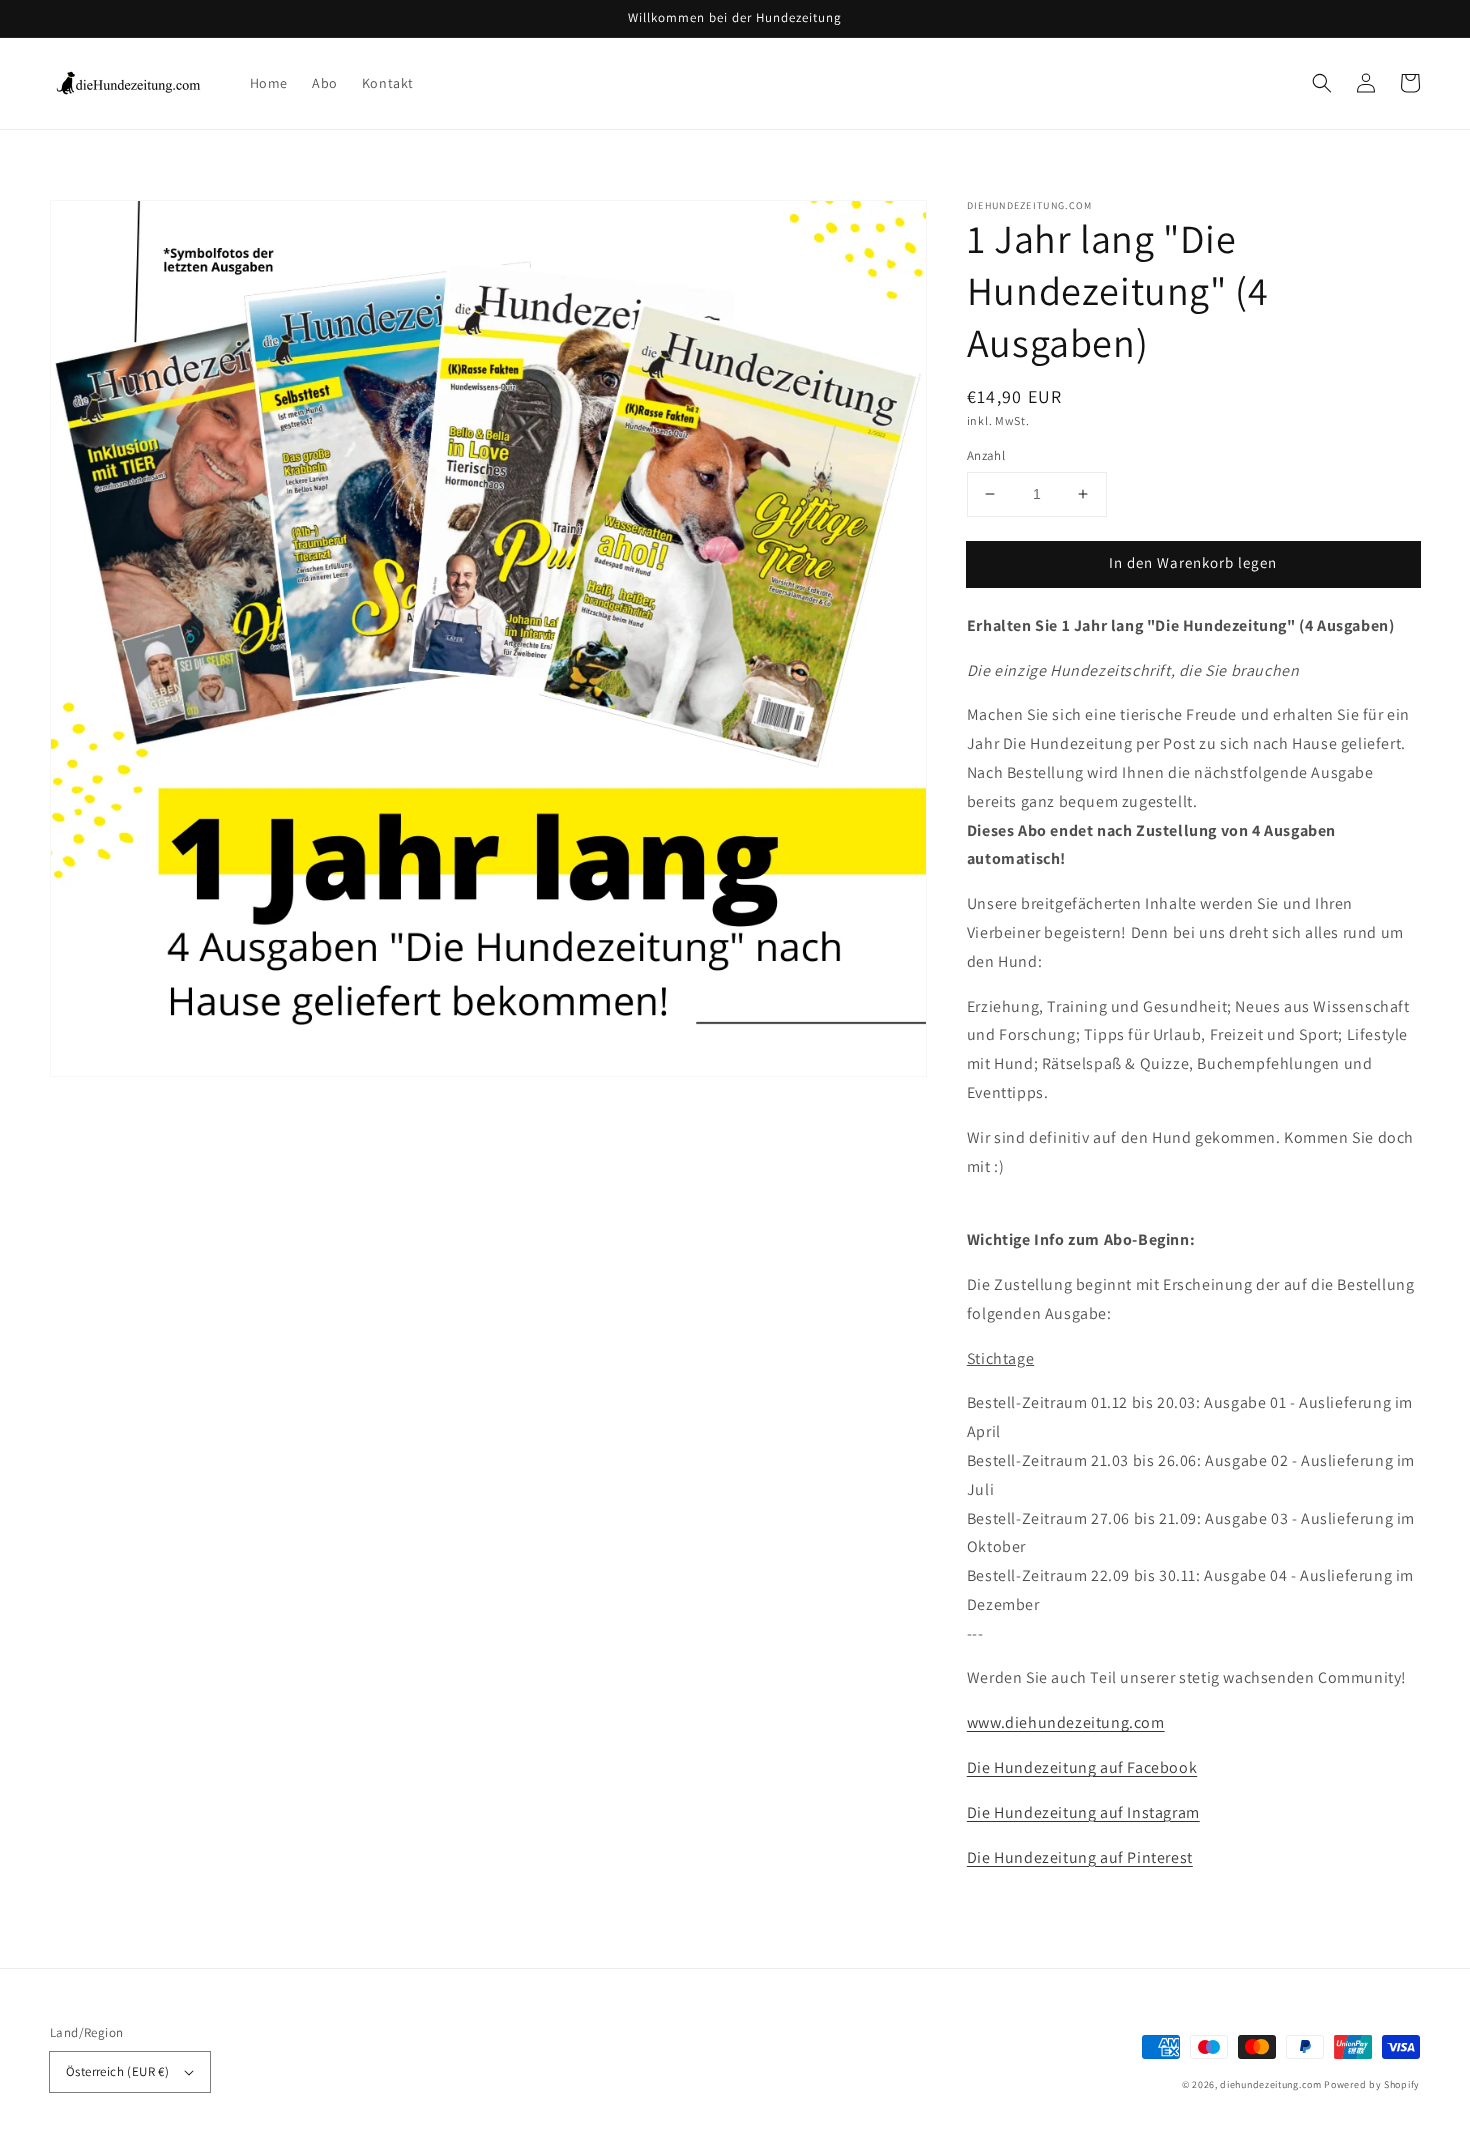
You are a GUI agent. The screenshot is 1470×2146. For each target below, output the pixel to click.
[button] (1322, 83)
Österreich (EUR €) (117, 2071)
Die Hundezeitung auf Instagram (1083, 1812)
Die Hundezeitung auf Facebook (1082, 1767)
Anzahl (986, 455)
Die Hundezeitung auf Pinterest (1080, 1857)
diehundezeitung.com (1270, 2084)
